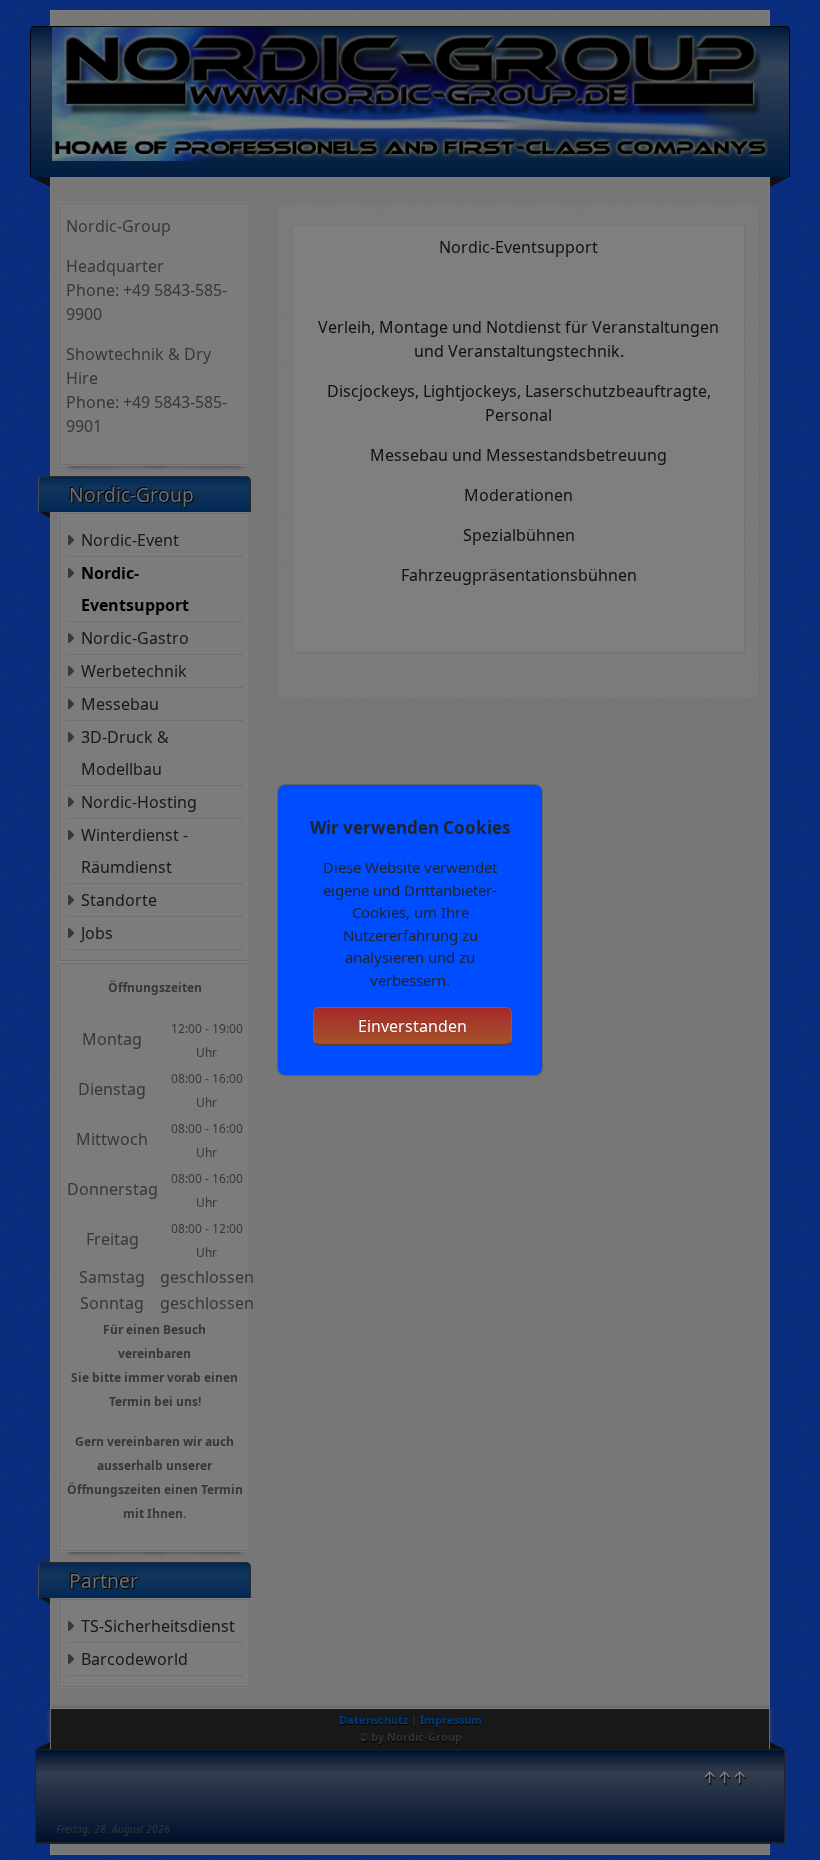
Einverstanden (412, 1026)
